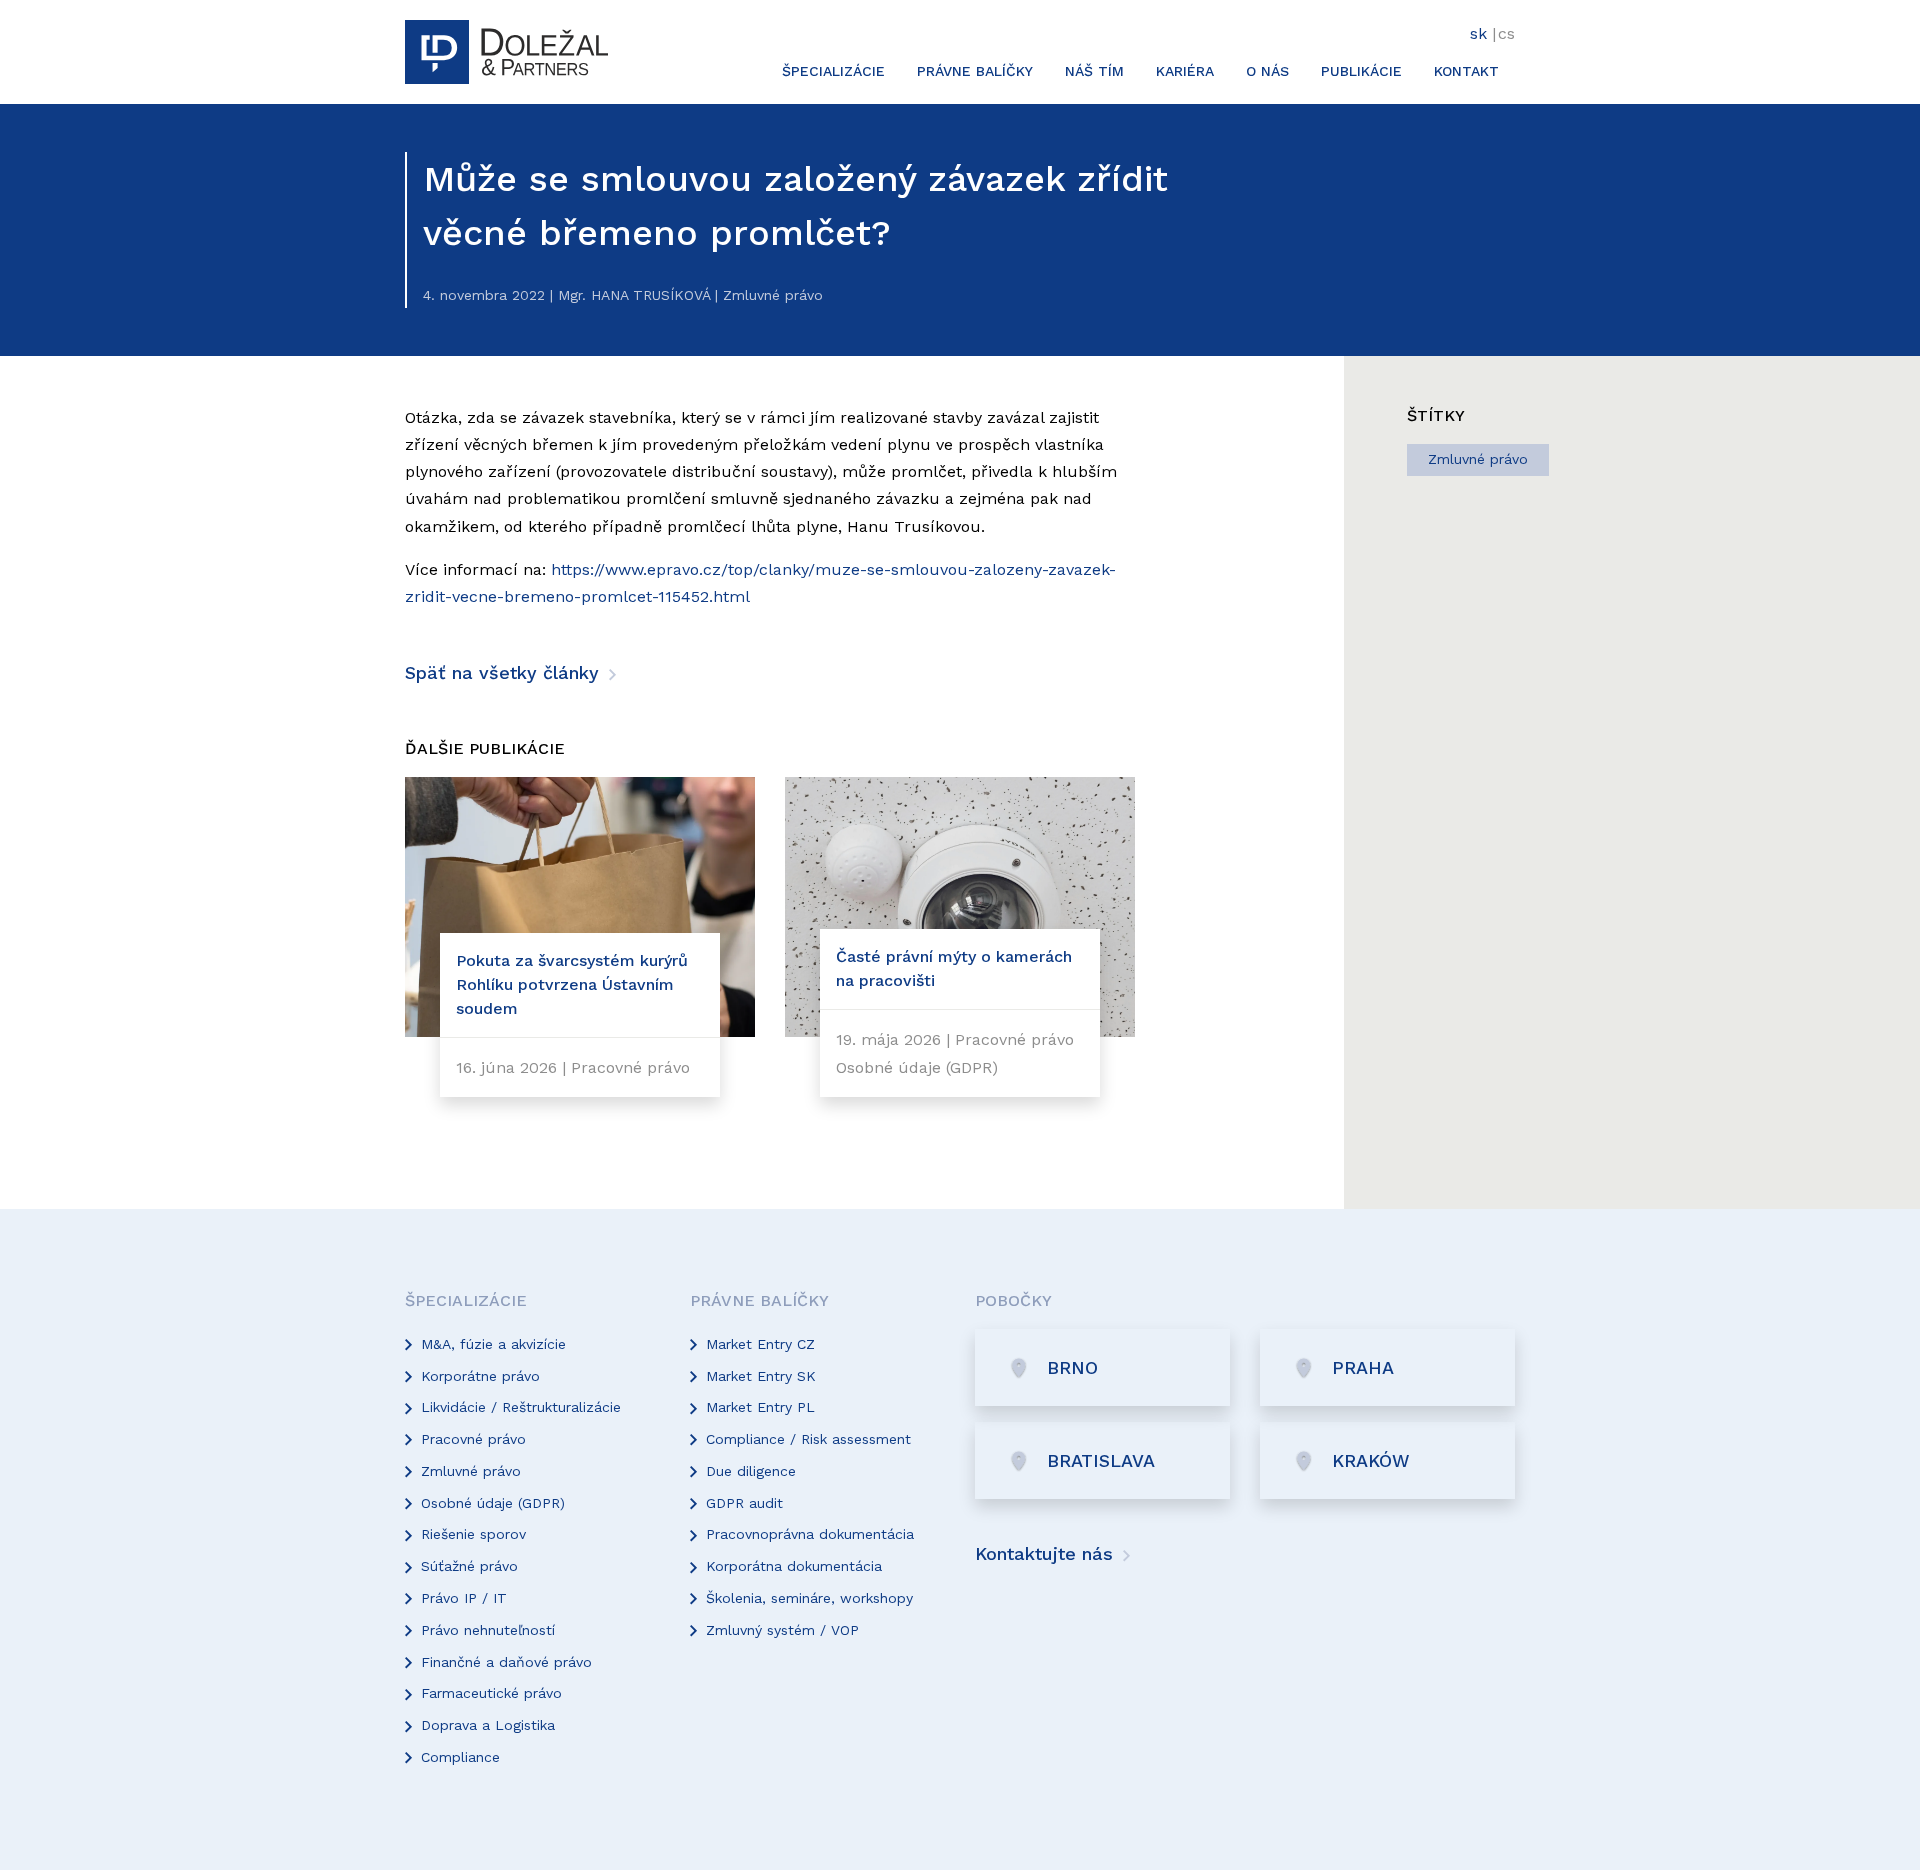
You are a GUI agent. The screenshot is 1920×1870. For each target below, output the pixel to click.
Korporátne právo (480, 1376)
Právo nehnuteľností (488, 1630)
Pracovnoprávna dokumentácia (810, 1534)
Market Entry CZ (760, 1344)
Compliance (460, 1757)
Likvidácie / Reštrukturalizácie (521, 1407)
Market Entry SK (761, 1376)
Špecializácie (833, 71)
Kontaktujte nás (1047, 1553)
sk (1478, 33)
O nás (1267, 71)
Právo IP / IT (464, 1598)
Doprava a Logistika (488, 1725)
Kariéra (1185, 71)
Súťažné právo (469, 1566)
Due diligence (751, 1471)
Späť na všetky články (505, 672)
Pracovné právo (473, 1439)
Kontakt (1466, 71)
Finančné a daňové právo (506, 1662)
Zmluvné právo (1478, 459)
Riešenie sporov (473, 1534)
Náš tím (1094, 71)
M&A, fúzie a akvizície (493, 1344)
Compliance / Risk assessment (808, 1439)
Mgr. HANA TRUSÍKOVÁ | (638, 295)
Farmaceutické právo (491, 1693)
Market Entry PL (760, 1407)
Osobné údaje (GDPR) (493, 1503)
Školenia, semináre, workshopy (809, 1598)
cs (1506, 33)
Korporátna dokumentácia (794, 1566)
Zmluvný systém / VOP (782, 1630)
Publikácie (1361, 71)
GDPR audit (744, 1503)
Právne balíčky (975, 71)
